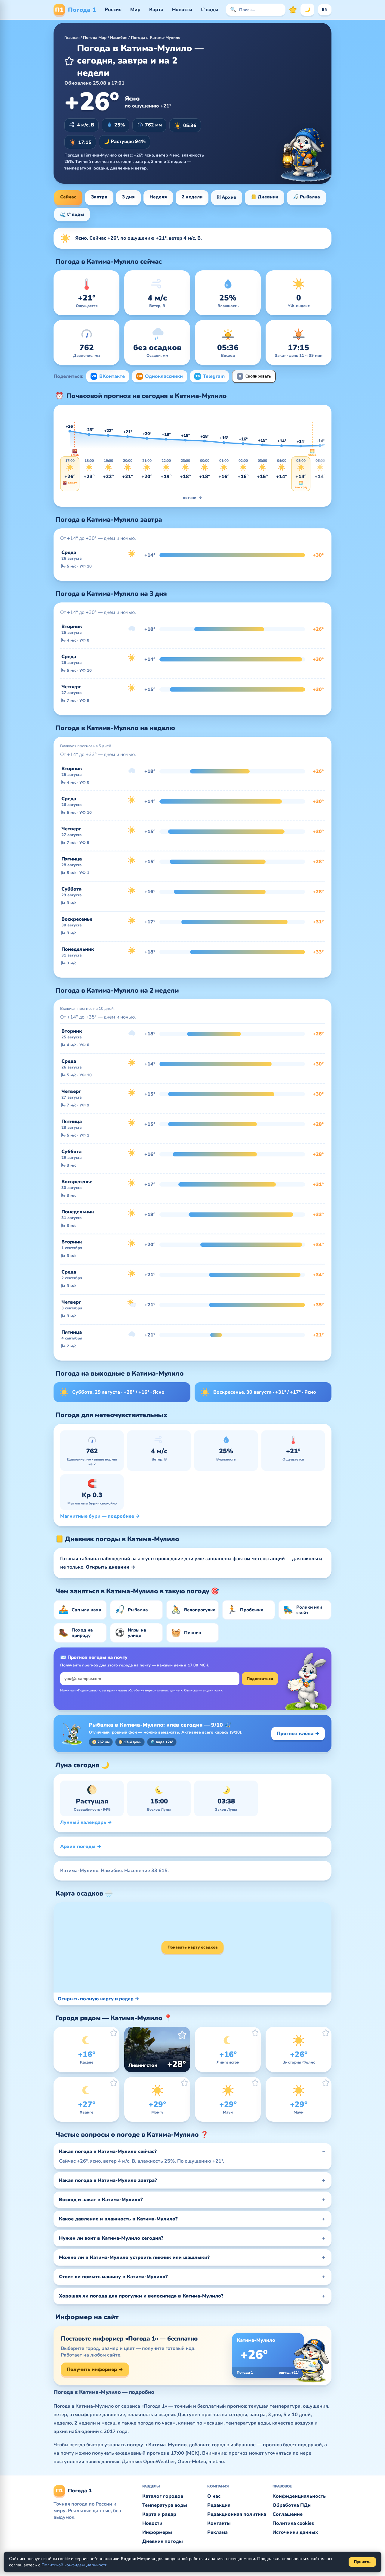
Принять (362, 2562)
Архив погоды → (81, 1846)
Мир (135, 10)
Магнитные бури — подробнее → (100, 1516)
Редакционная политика (237, 2514)
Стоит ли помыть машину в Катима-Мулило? (113, 2277)
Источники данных (295, 2532)
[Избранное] (293, 10)
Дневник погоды (163, 2541)
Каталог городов (163, 2496)
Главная (72, 38)
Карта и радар (159, 2514)
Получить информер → (95, 2369)
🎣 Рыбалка (306, 197)
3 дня (128, 197)
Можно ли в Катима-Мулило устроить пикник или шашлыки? (134, 2257)
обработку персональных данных (155, 1690)
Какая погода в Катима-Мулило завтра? (108, 2180)
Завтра (99, 197)
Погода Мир (95, 38)
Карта (156, 10)
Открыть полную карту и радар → (99, 1999)
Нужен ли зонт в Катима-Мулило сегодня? (111, 2238)
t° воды (210, 10)
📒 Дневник (265, 197)
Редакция (219, 2505)
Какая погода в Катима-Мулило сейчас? (108, 2151)
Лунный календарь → (86, 1822)
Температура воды (165, 2505)
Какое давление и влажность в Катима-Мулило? (118, 2219)
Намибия (119, 38)
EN (325, 10)
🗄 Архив (227, 197)
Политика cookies (293, 2523)
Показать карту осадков (193, 1947)
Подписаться (260, 1679)
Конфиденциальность (299, 2496)
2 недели (192, 197)
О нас (214, 2496)
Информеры (157, 2532)
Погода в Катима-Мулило (156, 38)
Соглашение (288, 2514)
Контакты (219, 2523)
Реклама (217, 2532)
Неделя (158, 197)
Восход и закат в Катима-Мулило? (101, 2200)
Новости (182, 10)
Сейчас (68, 197)
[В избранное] (69, 61)
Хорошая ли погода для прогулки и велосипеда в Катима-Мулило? (141, 2296)
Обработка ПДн (292, 2505)
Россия (113, 10)
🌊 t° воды (72, 214)
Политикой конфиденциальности (74, 2565)
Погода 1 (75, 10)
